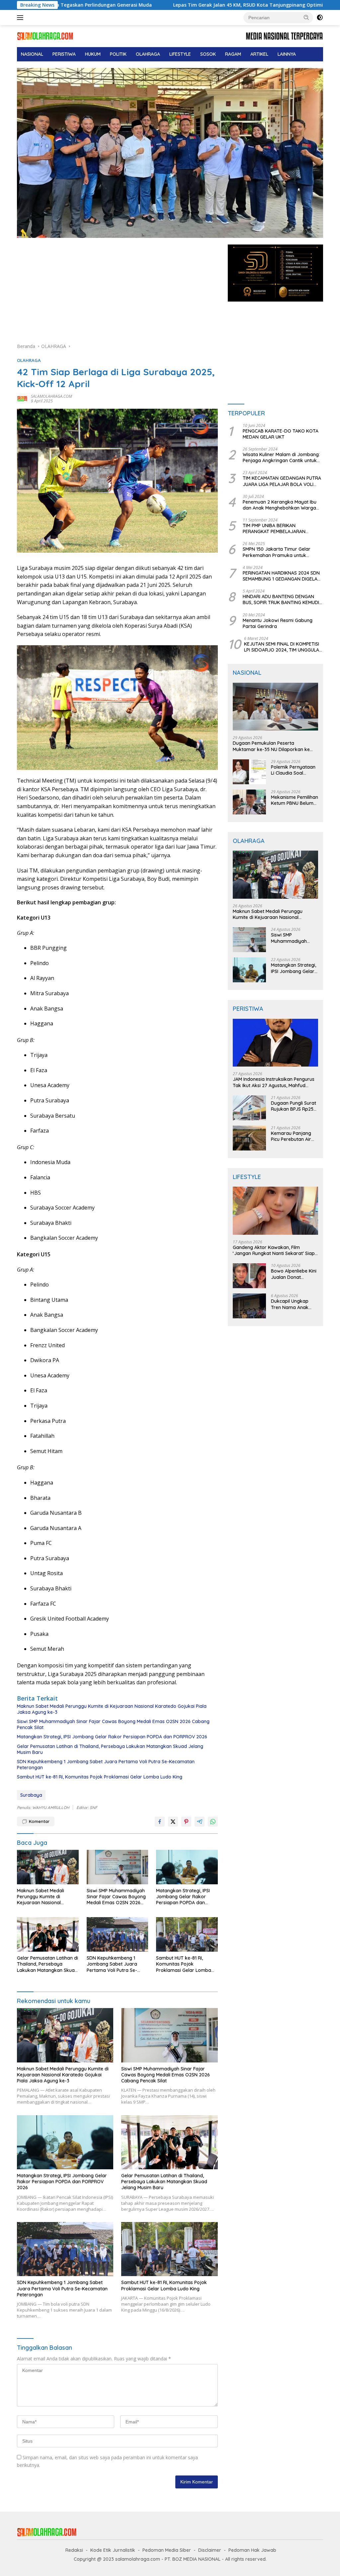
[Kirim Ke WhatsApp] (213, 1822)
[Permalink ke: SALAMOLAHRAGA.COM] (22, 398)
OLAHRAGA (148, 54)
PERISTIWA (64, 54)
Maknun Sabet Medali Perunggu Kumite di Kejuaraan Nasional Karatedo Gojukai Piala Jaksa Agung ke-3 (112, 1709)
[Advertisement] (117, 294)
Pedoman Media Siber (167, 2550)
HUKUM (93, 54)
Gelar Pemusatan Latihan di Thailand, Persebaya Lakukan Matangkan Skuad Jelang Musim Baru (110, 1749)
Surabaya (31, 1795)
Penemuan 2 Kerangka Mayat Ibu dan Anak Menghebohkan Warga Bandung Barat (280, 505)
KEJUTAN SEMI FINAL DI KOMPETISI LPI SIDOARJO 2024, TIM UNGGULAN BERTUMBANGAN (283, 647)
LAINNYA (287, 54)
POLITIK (118, 54)
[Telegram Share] (200, 1822)
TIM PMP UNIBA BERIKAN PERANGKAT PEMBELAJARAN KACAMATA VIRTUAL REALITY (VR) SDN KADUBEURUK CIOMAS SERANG (282, 528)
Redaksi (74, 2550)
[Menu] (21, 18)
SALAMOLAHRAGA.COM (51, 396)
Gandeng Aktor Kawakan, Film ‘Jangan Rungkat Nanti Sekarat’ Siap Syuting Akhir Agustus (274, 1250)
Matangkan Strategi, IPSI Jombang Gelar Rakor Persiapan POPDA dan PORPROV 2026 (112, 1737)
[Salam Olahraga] (45, 36)
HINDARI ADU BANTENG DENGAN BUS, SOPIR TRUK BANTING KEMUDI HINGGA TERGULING (281, 599)
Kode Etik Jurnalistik (113, 2550)
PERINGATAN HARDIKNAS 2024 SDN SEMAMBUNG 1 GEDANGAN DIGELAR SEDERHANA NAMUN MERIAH (282, 576)
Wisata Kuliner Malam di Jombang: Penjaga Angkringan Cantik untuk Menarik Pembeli (281, 457)
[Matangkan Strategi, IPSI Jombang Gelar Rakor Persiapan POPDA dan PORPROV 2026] (187, 1867)
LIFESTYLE (180, 54)
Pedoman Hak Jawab (252, 2550)
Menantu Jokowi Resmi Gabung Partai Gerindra (278, 623)
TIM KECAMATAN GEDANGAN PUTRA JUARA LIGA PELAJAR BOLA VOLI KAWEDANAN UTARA (282, 481)
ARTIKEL (259, 54)
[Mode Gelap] (320, 18)
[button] (306, 17)
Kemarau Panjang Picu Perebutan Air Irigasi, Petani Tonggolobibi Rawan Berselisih (294, 1136)
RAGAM (233, 54)
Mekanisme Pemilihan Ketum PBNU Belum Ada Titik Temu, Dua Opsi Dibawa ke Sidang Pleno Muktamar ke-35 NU (295, 800)
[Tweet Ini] (173, 1822)
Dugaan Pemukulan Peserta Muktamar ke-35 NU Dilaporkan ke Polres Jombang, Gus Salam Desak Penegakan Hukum (272, 746)
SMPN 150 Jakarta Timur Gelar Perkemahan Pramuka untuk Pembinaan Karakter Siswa (277, 552)
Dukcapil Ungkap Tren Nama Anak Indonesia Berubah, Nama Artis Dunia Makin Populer (292, 1304)
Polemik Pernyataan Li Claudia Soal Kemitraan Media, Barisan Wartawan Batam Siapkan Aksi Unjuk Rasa (293, 770)
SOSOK (208, 54)
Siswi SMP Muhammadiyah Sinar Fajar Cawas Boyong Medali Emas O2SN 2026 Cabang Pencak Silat (113, 1724)
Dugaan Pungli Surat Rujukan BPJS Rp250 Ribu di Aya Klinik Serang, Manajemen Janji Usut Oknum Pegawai (294, 1106)
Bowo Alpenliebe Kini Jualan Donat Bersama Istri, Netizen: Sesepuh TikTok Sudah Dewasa (294, 1274)
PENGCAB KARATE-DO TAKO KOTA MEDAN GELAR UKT (281, 434)
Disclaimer (210, 2550)
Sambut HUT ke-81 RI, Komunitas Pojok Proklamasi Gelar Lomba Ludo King (100, 1777)
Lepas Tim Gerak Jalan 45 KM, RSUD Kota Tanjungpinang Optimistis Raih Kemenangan (176, 5)
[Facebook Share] (160, 1822)
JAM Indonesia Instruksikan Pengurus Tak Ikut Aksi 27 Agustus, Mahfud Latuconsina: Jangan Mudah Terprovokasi (274, 1082)
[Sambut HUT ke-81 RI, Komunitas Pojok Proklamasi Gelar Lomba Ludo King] (187, 1934)
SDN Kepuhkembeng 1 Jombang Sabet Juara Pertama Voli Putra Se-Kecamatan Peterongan (106, 1765)
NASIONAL (32, 54)
